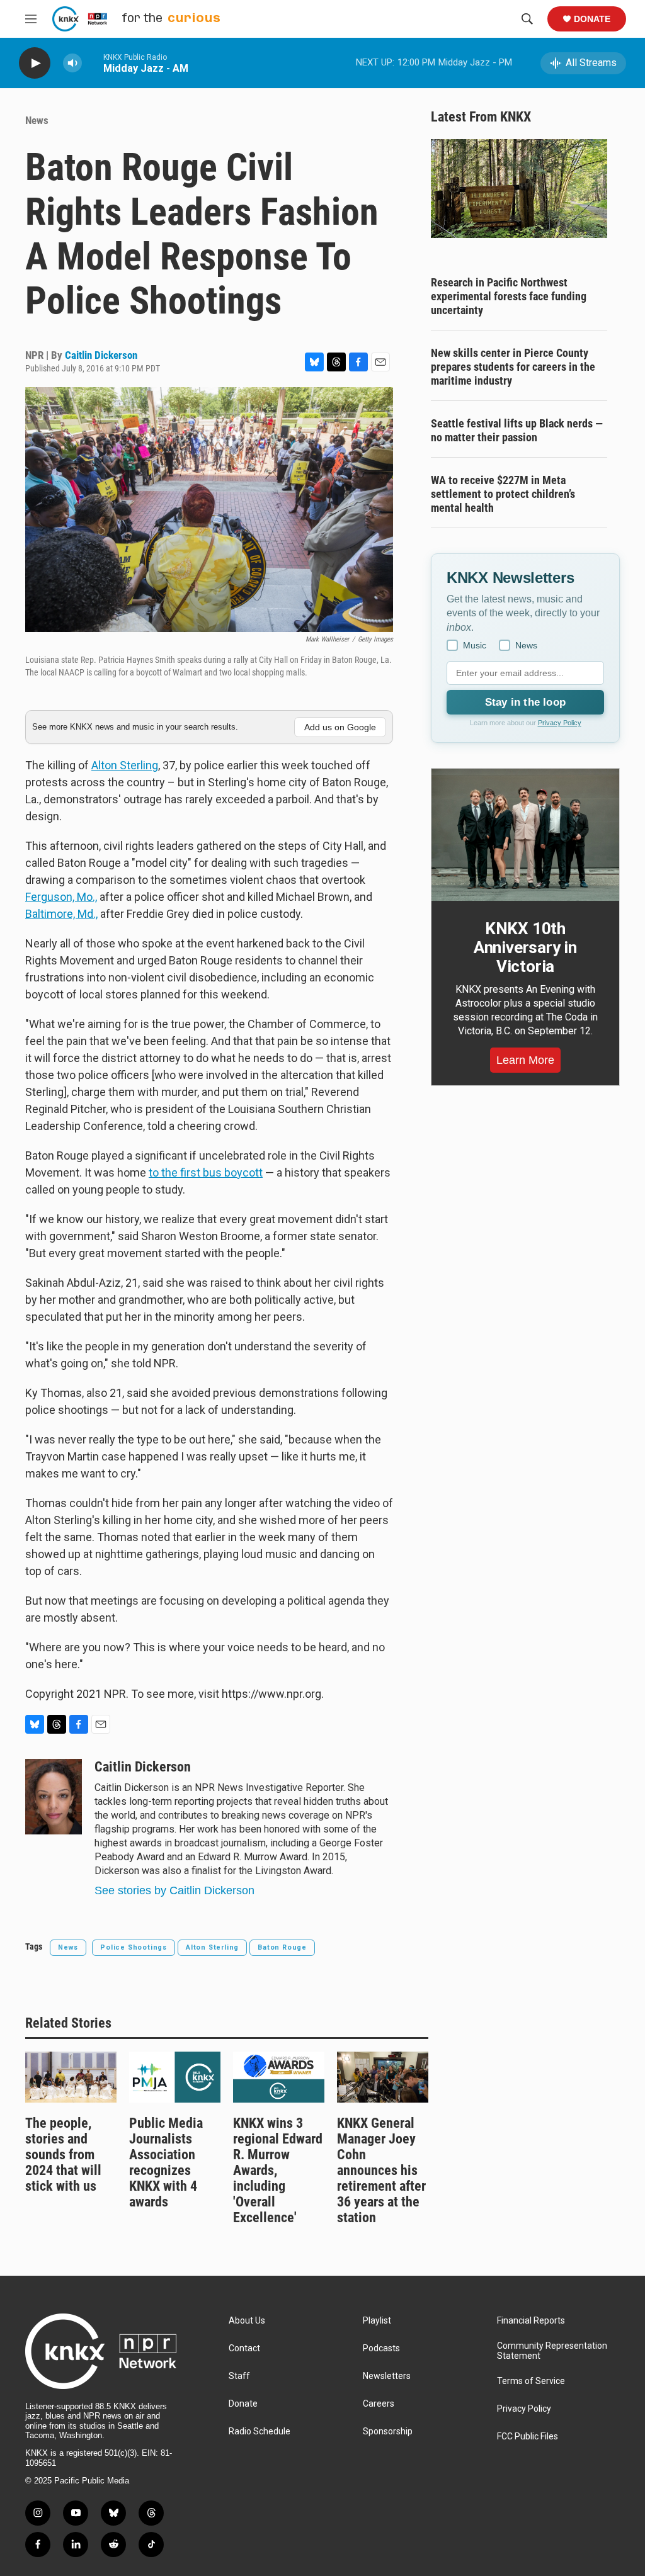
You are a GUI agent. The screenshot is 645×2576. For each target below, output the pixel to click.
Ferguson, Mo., (61, 897)
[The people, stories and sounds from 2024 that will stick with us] (71, 2077)
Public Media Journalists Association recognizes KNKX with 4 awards (166, 2162)
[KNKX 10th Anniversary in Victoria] (525, 835)
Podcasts (381, 2348)
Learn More (525, 1060)
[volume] (72, 63)
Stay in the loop (525, 702)
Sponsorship (388, 2432)
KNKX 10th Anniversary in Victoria (525, 947)
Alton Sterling (125, 765)
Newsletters (387, 2376)
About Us (247, 2321)
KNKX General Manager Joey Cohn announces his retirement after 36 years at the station (381, 2170)
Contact (244, 2348)
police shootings (134, 1947)
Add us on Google (340, 727)
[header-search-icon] (527, 19)
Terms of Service (531, 2381)
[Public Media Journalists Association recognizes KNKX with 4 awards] (175, 2077)
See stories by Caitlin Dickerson (174, 1890)
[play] (35, 63)
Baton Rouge (282, 1947)
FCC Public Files (528, 2437)
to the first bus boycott (206, 1172)
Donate (592, 19)
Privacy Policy (560, 723)
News (37, 120)
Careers (379, 2404)
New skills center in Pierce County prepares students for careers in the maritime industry (513, 367)
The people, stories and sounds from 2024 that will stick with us (63, 2155)
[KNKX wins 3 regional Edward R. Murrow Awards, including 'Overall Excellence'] (279, 2077)
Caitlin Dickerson (101, 355)
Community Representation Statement (552, 2351)
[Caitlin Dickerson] (54, 1797)
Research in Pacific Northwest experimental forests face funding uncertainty (509, 296)
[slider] (93, 63)
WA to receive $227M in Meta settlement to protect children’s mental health (503, 494)
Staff (239, 2376)
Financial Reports (531, 2321)
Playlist (377, 2321)
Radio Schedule (260, 2432)
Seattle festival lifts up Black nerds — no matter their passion (517, 430)
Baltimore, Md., (61, 914)
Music (475, 645)
